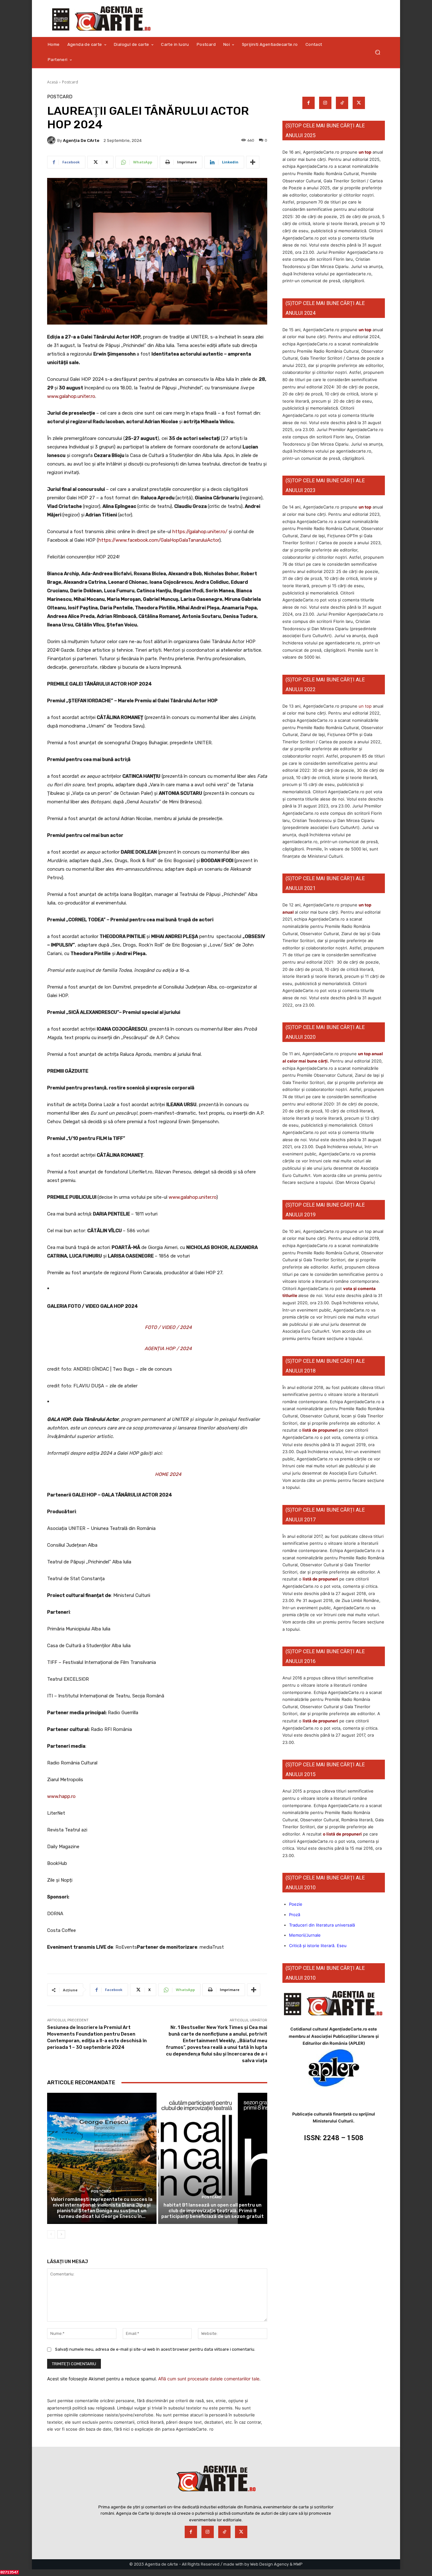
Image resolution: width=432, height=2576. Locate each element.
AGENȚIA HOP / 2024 (168, 1349)
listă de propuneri (320, 1430)
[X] (359, 103)
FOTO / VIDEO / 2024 (168, 1327)
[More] (253, 162)
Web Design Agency (269, 2564)
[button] (377, 52)
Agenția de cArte (81, 140)
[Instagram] (325, 103)
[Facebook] (309, 103)
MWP (298, 2564)
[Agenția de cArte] (52, 140)
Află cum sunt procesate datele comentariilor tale (209, 2379)
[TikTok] (342, 103)
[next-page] (61, 2234)
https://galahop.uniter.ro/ (200, 532)
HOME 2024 (168, 1474)
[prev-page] (51, 2234)
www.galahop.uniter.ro (71, 396)
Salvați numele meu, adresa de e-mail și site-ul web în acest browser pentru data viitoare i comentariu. (155, 2349)
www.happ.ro (61, 1796)
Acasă (52, 82)
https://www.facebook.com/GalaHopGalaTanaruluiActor (159, 540)
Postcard (70, 82)
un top (365, 152)
